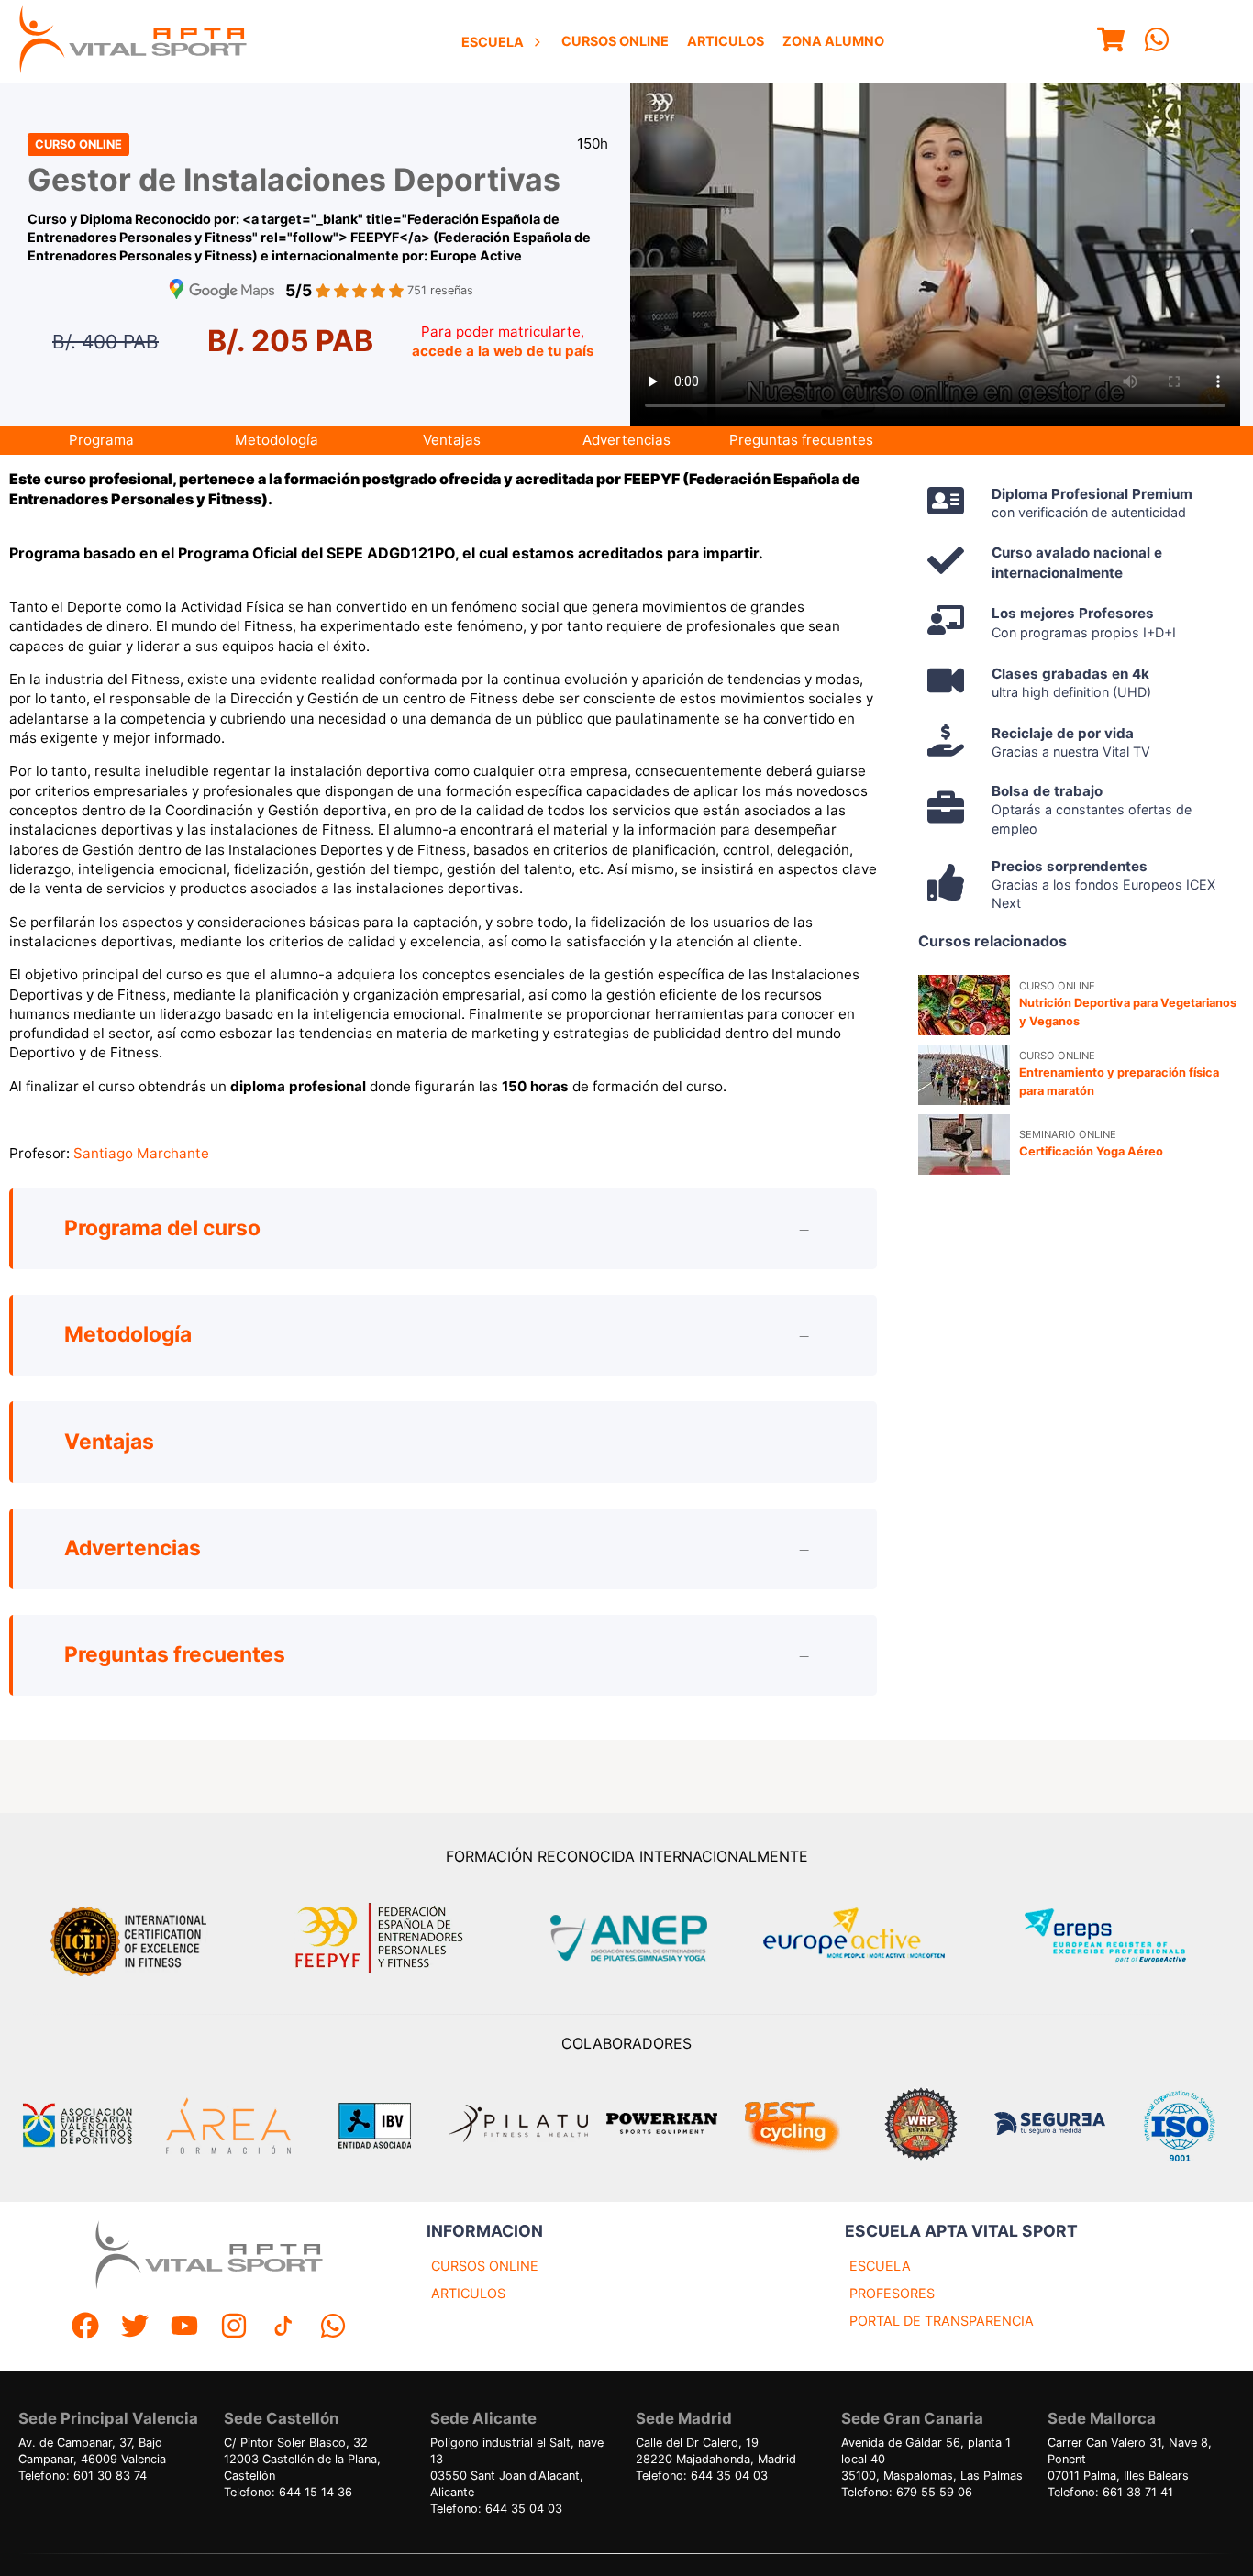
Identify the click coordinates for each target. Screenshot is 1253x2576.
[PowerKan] (662, 2126)
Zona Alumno (833, 41)
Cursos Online (615, 41)
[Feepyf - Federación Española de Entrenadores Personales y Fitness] (380, 1938)
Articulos (726, 41)
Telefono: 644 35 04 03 (496, 2509)
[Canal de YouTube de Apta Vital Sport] (184, 2328)
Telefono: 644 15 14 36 (288, 2492)
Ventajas (452, 440)
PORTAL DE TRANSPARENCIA (942, 2321)
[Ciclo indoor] (792, 2126)
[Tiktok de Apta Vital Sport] (283, 2328)
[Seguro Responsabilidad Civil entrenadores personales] (1050, 2126)
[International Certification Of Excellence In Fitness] (133, 1939)
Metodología (277, 440)
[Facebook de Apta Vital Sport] (85, 2328)
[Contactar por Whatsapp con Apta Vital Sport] (1157, 42)
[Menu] (1111, 42)
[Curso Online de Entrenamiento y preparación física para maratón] (964, 1075)
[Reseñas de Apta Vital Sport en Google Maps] (222, 291)
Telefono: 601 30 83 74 (83, 2476)
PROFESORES (892, 2293)
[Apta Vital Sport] (133, 41)
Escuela (493, 42)
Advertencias (626, 440)
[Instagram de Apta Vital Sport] (234, 2328)
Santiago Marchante (141, 1153)
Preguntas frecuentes (801, 440)
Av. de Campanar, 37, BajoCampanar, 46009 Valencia (92, 2451)
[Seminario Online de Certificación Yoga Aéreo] (964, 1144)
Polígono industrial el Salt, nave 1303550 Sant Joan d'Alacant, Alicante (517, 2467)
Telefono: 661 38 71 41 (1110, 2492)
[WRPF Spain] (921, 2126)
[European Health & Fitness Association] (874, 1938)
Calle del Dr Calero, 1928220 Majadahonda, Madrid (716, 2451)
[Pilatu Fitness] (518, 2126)
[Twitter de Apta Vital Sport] (135, 2328)
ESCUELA (880, 2266)
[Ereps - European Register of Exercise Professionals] (1120, 1938)
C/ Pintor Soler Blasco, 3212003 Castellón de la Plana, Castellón (302, 2459)
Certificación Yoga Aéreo (1091, 1151)
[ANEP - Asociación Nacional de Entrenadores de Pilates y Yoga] (626, 1938)
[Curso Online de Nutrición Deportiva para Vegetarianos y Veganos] (964, 1005)
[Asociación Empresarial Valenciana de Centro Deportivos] (77, 2126)
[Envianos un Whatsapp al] (333, 2328)
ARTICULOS (468, 2293)
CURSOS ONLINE (485, 2266)
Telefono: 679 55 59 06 (907, 2492)
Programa (101, 440)
